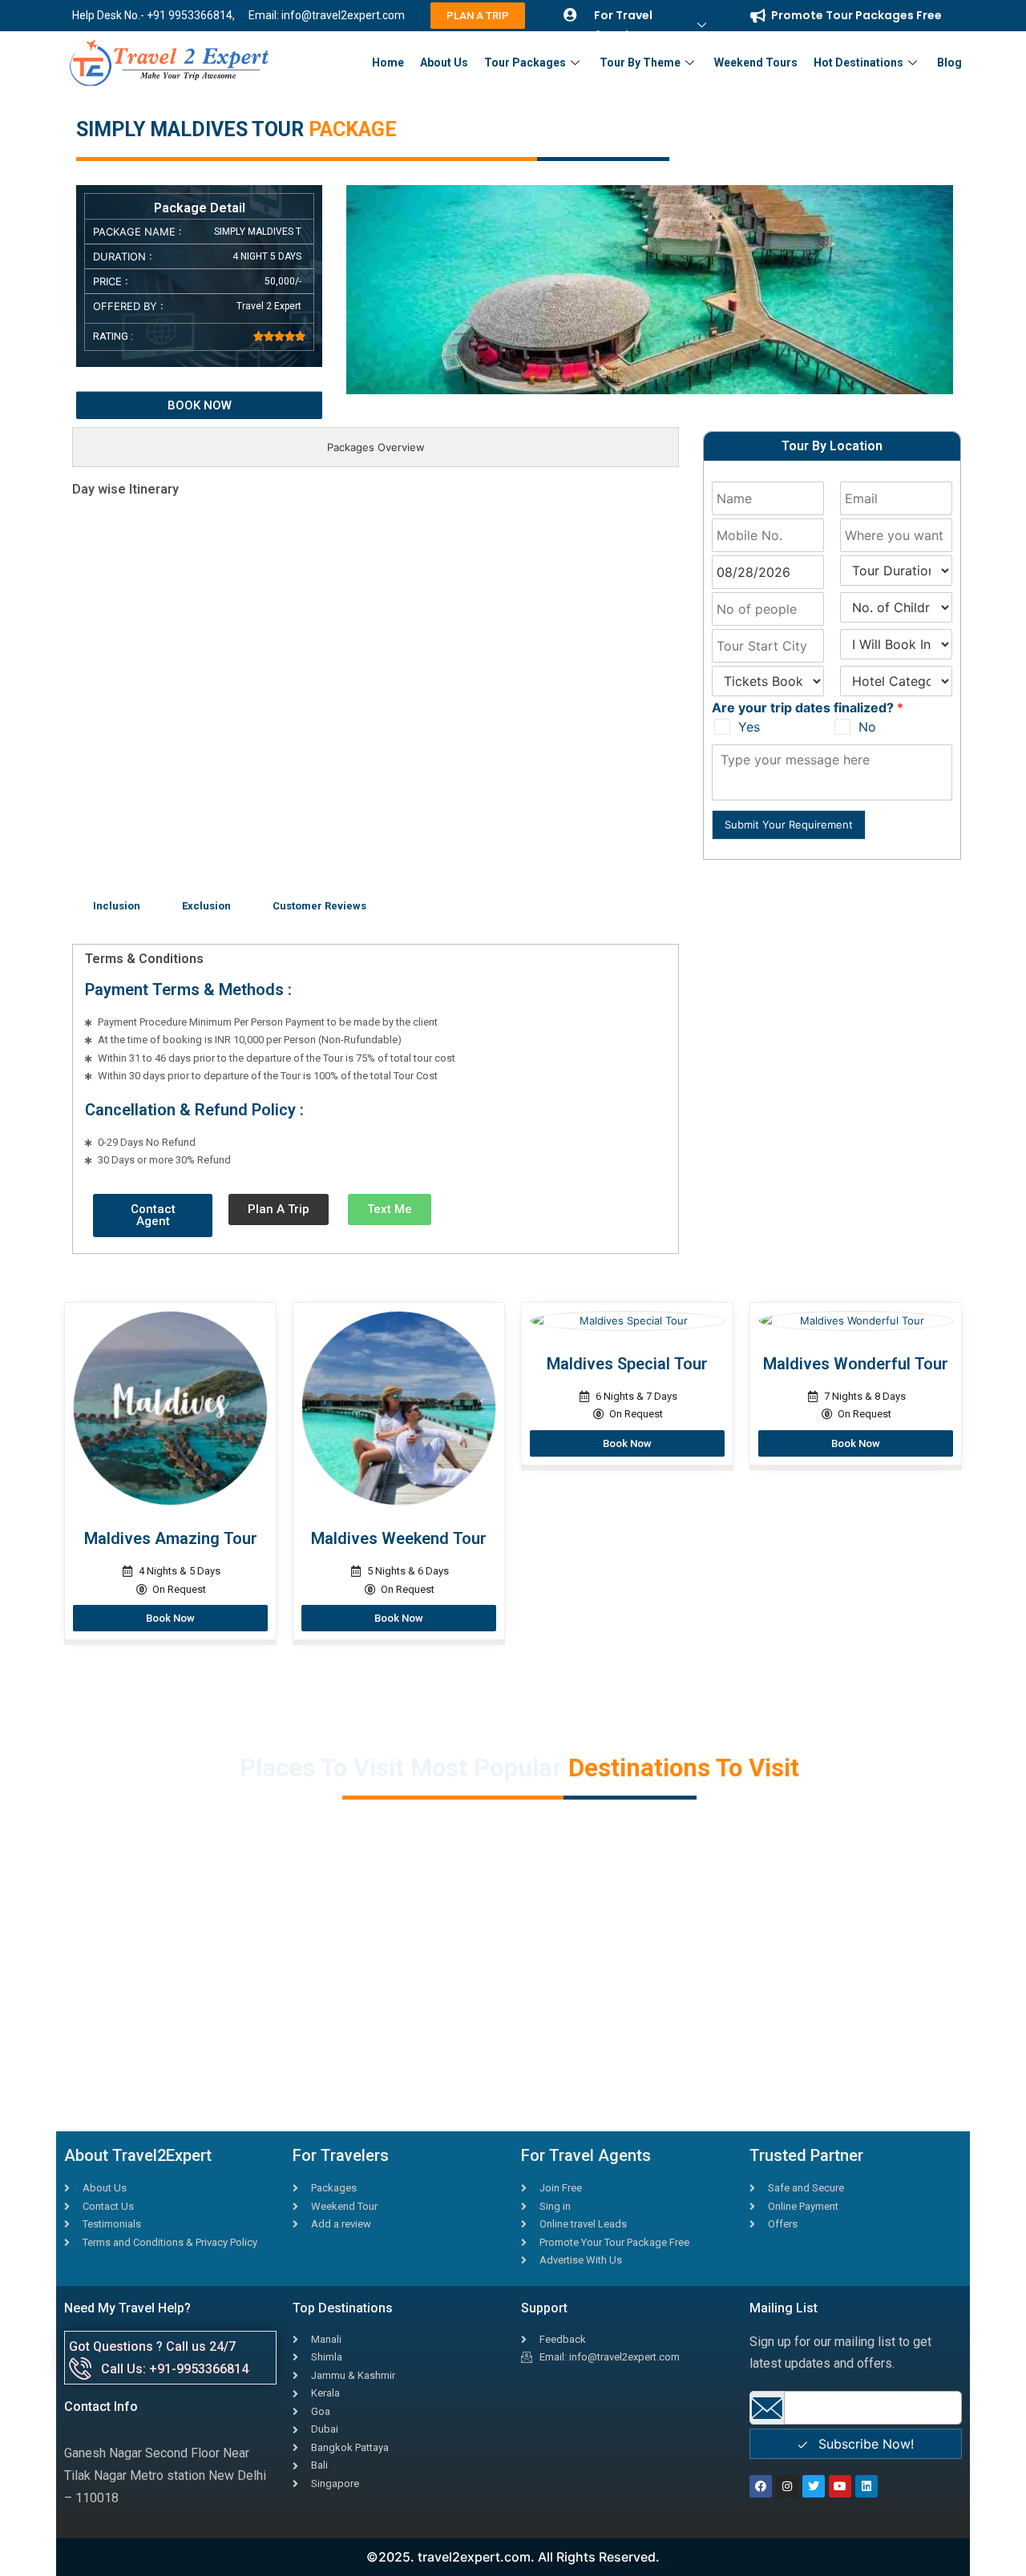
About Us (444, 62)
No (867, 727)
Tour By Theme (640, 62)
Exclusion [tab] (206, 906)
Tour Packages (525, 62)
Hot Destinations (858, 62)
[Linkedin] (866, 2486)
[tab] (376, 447)
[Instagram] (787, 2486)
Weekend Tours (756, 62)
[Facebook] (761, 2486)
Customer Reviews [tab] (319, 906)
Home (388, 62)
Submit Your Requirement (789, 824)
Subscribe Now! (864, 2444)
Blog (949, 62)
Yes (749, 727)
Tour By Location (832, 446)
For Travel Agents (623, 25)
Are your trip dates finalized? (808, 707)
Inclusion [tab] (117, 906)
